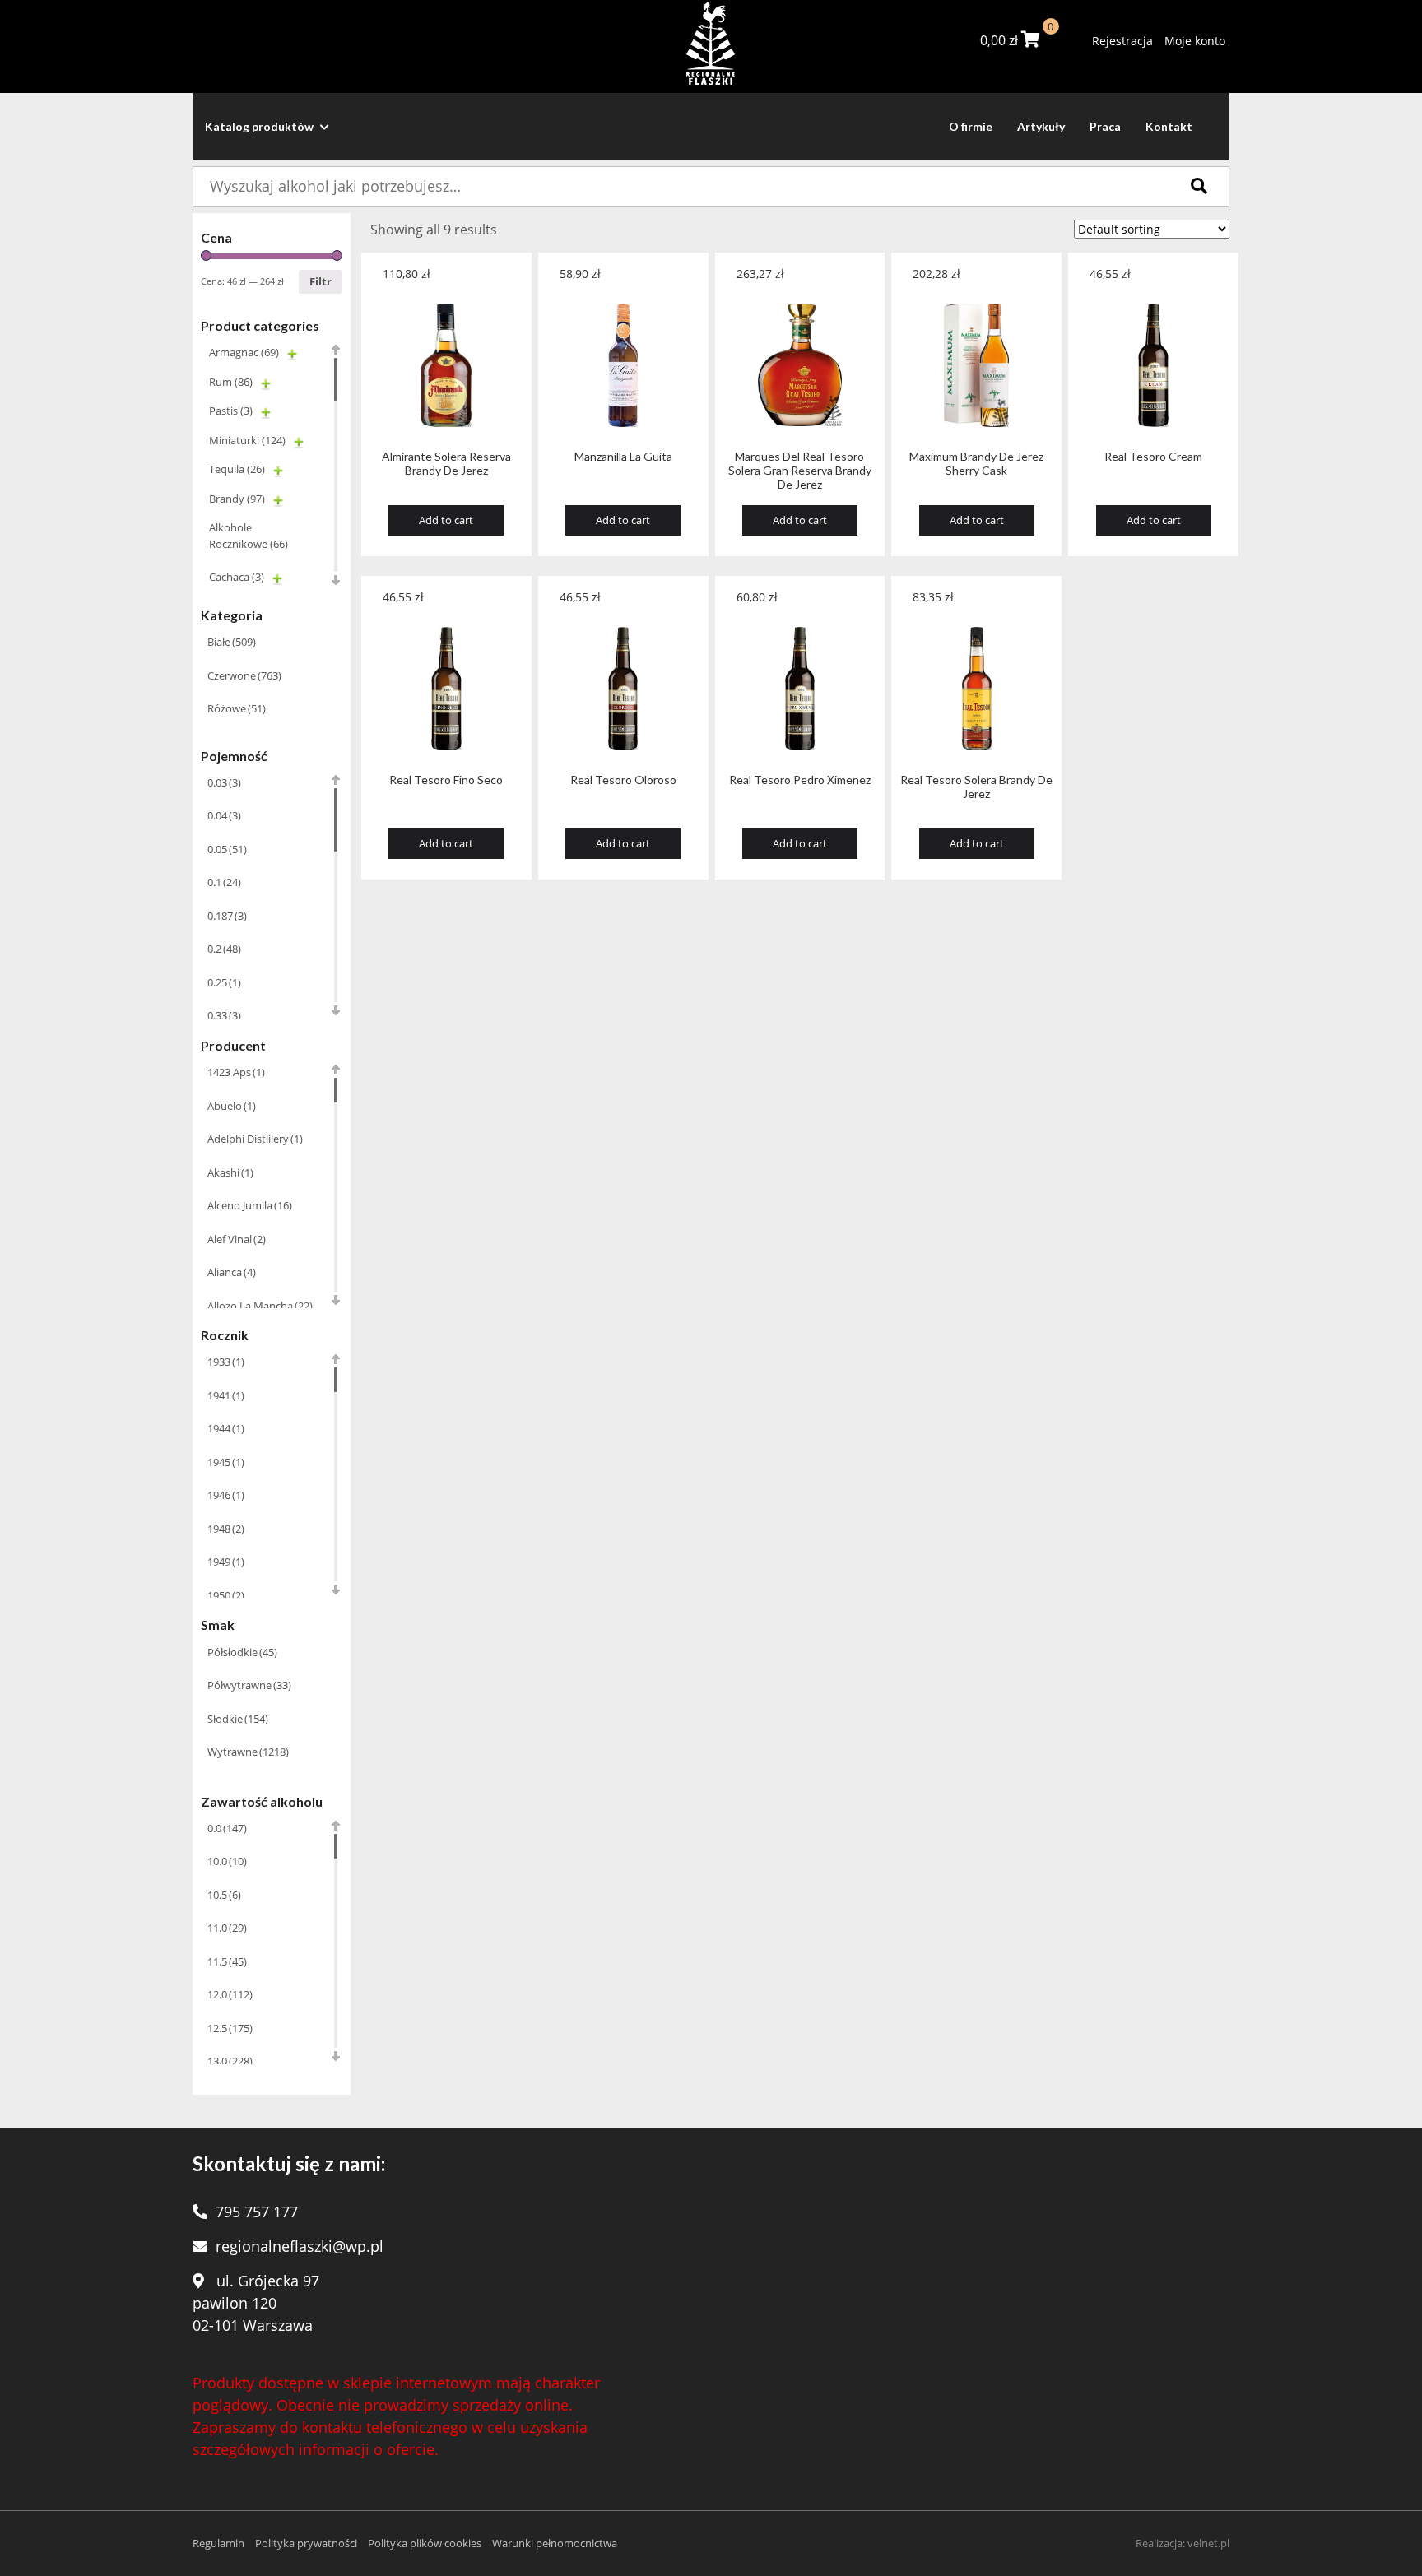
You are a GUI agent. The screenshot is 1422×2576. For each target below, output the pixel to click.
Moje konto (1195, 41)
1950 (226, 1595)
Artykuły (1041, 126)
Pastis (231, 411)
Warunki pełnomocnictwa (555, 2543)
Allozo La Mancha (260, 1306)
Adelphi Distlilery (255, 1139)
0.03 (224, 782)
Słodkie (238, 1719)
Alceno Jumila (250, 1205)
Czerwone (244, 675)
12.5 (230, 2028)
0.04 (224, 815)
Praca (1105, 126)
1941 (226, 1395)
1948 (226, 1529)
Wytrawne (248, 1752)
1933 (226, 1362)
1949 (226, 1562)
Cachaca (237, 577)
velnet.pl (1208, 2543)
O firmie (971, 126)
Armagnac (244, 352)
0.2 (224, 949)
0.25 (224, 982)
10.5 (224, 1895)
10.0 (227, 1861)
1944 (226, 1428)
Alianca (232, 1272)
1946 (226, 1495)
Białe (232, 642)
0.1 (224, 882)
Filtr (321, 281)
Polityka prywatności (306, 2543)
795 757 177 (257, 2212)
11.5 (227, 1961)
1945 (226, 1462)
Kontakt (1169, 126)
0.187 (227, 916)
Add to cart (446, 520)
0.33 (224, 1015)
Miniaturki (247, 440)
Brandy (237, 499)
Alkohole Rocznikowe (249, 536)
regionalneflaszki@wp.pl (300, 2246)
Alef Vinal (237, 1239)
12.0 (230, 1994)
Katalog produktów (260, 126)
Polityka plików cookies (425, 2543)
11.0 (227, 1928)
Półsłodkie (242, 1652)
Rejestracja (1122, 41)
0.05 (227, 849)
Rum (231, 382)
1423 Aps (236, 1072)
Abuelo (232, 1106)
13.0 (230, 2061)
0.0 (227, 1828)
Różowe (237, 708)
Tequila (237, 469)
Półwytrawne (249, 1685)
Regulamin (218, 2543)
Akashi (230, 1172)
